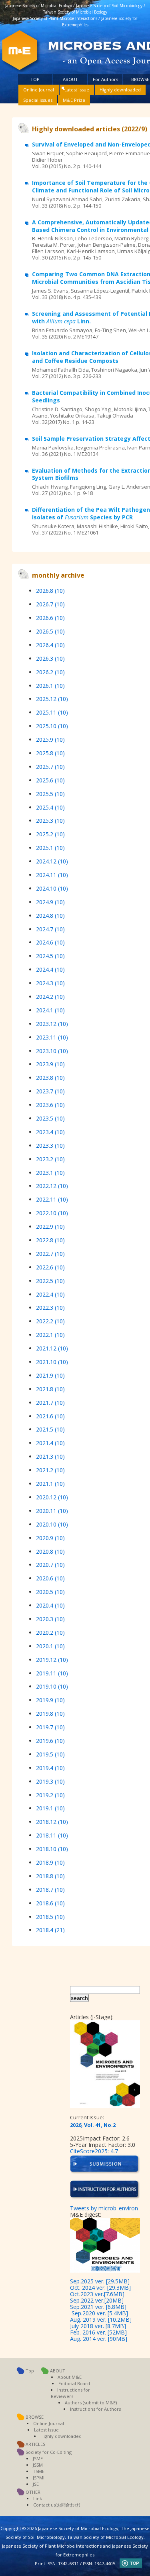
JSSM (38, 2465)
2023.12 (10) (52, 1024)
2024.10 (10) (52, 888)
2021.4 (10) (50, 1443)
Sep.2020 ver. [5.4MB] (100, 2313)
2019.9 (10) (50, 1700)
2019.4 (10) (50, 1768)
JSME (38, 2458)
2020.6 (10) (50, 1578)
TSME (39, 2471)
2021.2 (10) (50, 1470)
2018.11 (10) (52, 1835)
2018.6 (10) (50, 1903)
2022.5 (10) (50, 1281)
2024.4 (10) (50, 969)
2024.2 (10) (50, 997)
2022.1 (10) (50, 1335)
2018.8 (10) (50, 1876)
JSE (36, 2484)
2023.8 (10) (50, 1078)
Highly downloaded (120, 90)
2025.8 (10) (50, 753)
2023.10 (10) (52, 1051)
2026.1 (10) (50, 686)
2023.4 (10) (50, 1132)
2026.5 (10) (50, 631)
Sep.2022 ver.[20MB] (97, 2300)
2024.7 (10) (50, 929)
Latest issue (77, 90)
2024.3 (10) (50, 983)
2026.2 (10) (50, 672)
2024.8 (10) (50, 916)
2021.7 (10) (50, 1403)
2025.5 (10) (50, 794)
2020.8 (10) (50, 1551)
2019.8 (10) (50, 1714)
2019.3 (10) (50, 1781)
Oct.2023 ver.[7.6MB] (97, 2294)
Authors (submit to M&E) (91, 2403)
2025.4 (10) (50, 807)
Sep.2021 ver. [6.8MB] (98, 2307)
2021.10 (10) (52, 1362)
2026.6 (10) (50, 618)
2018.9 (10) (50, 1862)
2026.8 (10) (50, 591)
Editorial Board (74, 2383)
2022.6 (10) (50, 1267)
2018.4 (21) (50, 1930)
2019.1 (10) (50, 1808)
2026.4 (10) (50, 645)
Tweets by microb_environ (104, 2208)
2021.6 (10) (50, 1416)
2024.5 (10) (50, 956)
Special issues (38, 100)
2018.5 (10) (50, 1917)
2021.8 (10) (50, 1389)
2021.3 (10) (50, 1456)
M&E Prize (74, 100)
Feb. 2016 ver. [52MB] (98, 2332)
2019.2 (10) (50, 1795)
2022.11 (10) (52, 1199)
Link (38, 2498)
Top (30, 2371)
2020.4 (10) (50, 1605)
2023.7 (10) (50, 1091)
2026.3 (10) (50, 658)
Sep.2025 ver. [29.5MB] (100, 2281)
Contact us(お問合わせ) (57, 2505)
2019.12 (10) (52, 1660)
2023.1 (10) (50, 1173)
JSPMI (39, 2478)
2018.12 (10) (52, 1822)
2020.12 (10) (52, 1497)
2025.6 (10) (50, 780)
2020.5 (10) (50, 1592)
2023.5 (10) (50, 1118)
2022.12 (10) (52, 1186)
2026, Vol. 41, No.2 (93, 2125)
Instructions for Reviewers (70, 2393)
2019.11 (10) (52, 1673)
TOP (35, 79)
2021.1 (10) (50, 1484)
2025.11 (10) (52, 712)
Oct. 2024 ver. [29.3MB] (100, 2288)
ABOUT (70, 79)
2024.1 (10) (50, 1010)
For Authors (105, 79)
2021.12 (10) (52, 1348)
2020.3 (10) (50, 1619)
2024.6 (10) (50, 942)
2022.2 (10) (50, 1321)
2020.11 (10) (52, 1511)
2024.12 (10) (52, 861)
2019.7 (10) (50, 1727)
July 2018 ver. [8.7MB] (98, 2326)
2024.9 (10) (50, 902)
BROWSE (140, 79)
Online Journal (39, 90)
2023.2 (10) (50, 1159)
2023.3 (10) (50, 1145)
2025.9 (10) (50, 740)
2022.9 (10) (50, 1227)
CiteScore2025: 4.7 (94, 2151)
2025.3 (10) (50, 821)
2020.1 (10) (50, 1646)
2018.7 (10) (50, 1890)
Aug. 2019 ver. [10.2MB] (101, 2320)
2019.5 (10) (50, 1754)
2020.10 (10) (52, 1524)
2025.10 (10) (52, 726)
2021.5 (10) (50, 1429)
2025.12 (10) (52, 699)
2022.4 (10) (50, 1294)
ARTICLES (35, 2444)
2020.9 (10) (50, 1538)
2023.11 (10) (52, 1037)
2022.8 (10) (50, 1240)
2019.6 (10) (50, 1741)
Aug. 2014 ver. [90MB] (99, 2339)
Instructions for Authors (95, 2409)
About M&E (70, 2377)
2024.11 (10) (52, 875)
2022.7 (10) (50, 1254)
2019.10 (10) (52, 1686)
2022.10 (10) (52, 1213)
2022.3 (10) (50, 1308)
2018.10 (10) (52, 1849)
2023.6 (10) (50, 1105)
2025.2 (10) (50, 834)
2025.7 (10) (50, 767)
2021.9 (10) (50, 1375)
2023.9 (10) (50, 1064)
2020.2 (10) (50, 1633)
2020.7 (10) (50, 1565)
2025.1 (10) (50, 848)
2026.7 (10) (50, 604)
